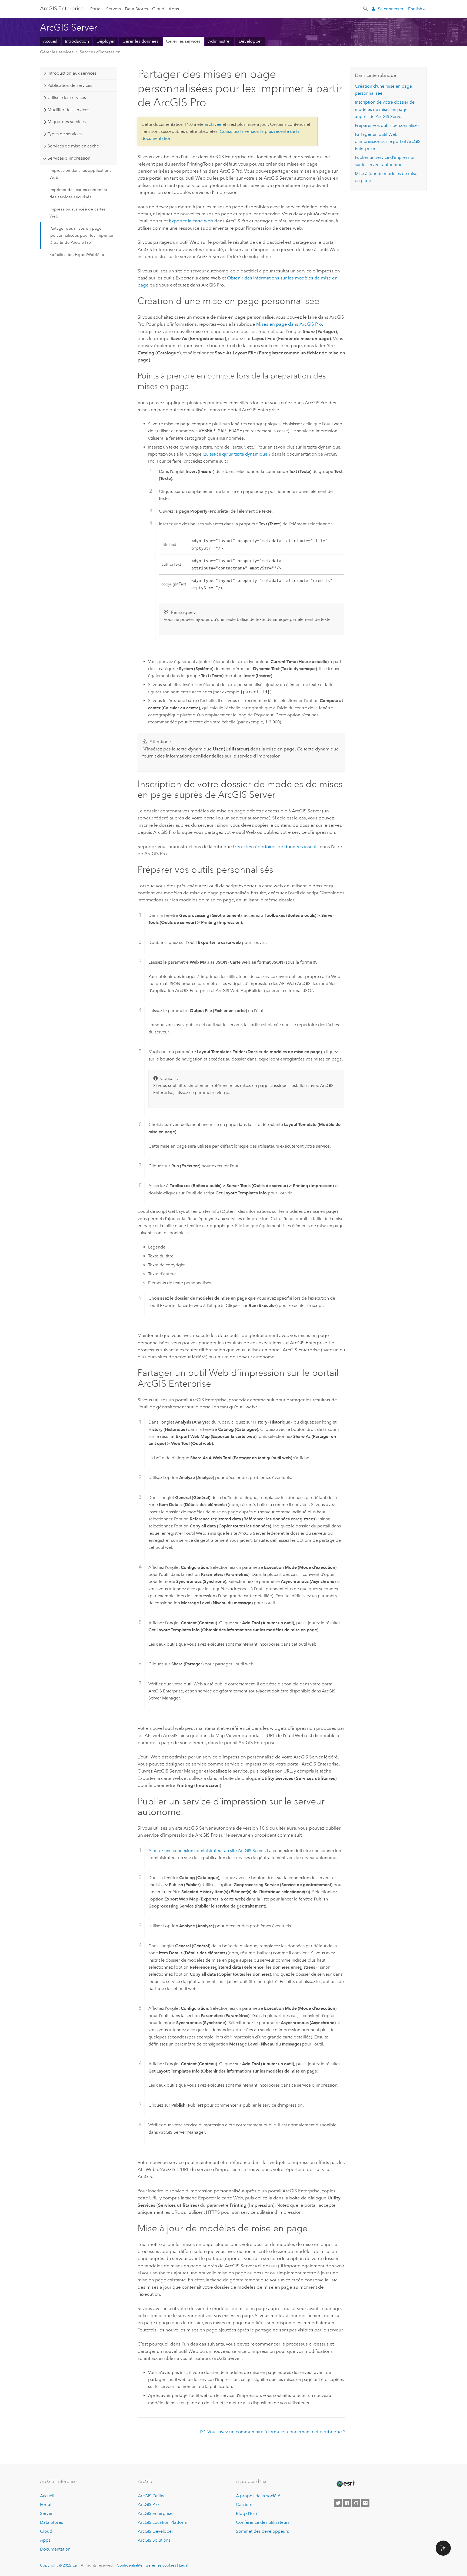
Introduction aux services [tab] (72, 73)
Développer (250, 41)
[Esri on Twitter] (338, 2503)
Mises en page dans (289, 324)
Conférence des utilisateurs (263, 2522)
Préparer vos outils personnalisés (387, 125)
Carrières (245, 2504)
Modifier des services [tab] (68, 110)
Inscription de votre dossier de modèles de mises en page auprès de (385, 109)
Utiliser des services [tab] (67, 98)
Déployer (106, 41)
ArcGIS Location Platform (163, 2522)
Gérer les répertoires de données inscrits (276, 846)
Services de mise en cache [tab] (73, 146)
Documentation (55, 2549)
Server (46, 2513)
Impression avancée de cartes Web (78, 213)
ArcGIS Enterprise (62, 8)
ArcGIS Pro (148, 2504)
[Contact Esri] (365, 2503)
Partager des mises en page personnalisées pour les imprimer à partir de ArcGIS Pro (81, 235)
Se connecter (391, 9)
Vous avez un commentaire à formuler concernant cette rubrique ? (276, 2432)
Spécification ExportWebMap (77, 255)
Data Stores (136, 9)
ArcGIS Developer (156, 2531)
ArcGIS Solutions (154, 2540)
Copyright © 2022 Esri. (60, 2565)
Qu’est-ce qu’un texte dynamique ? (237, 454)
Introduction (77, 41)
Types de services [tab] (65, 134)
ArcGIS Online (152, 2496)
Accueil (50, 41)
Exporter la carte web (191, 221)
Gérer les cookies (161, 2565)
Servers (114, 9)
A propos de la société (258, 2496)
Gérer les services (183, 41)
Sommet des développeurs (262, 2531)
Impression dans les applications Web (80, 174)
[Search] (366, 8)
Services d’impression (100, 52)
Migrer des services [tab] (67, 122)
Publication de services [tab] (70, 85)
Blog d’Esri (246, 2513)
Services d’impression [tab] (69, 158)
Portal (96, 9)
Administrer (220, 41)
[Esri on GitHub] (356, 2503)
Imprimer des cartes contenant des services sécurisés (78, 193)
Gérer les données (140, 41)
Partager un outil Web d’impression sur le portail (388, 141)
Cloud (158, 9)
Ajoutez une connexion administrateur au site (207, 1851)
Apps (174, 9)
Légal (184, 2565)
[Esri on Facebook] (347, 2503)
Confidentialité (130, 2565)
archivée (213, 124)
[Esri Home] (345, 2484)
